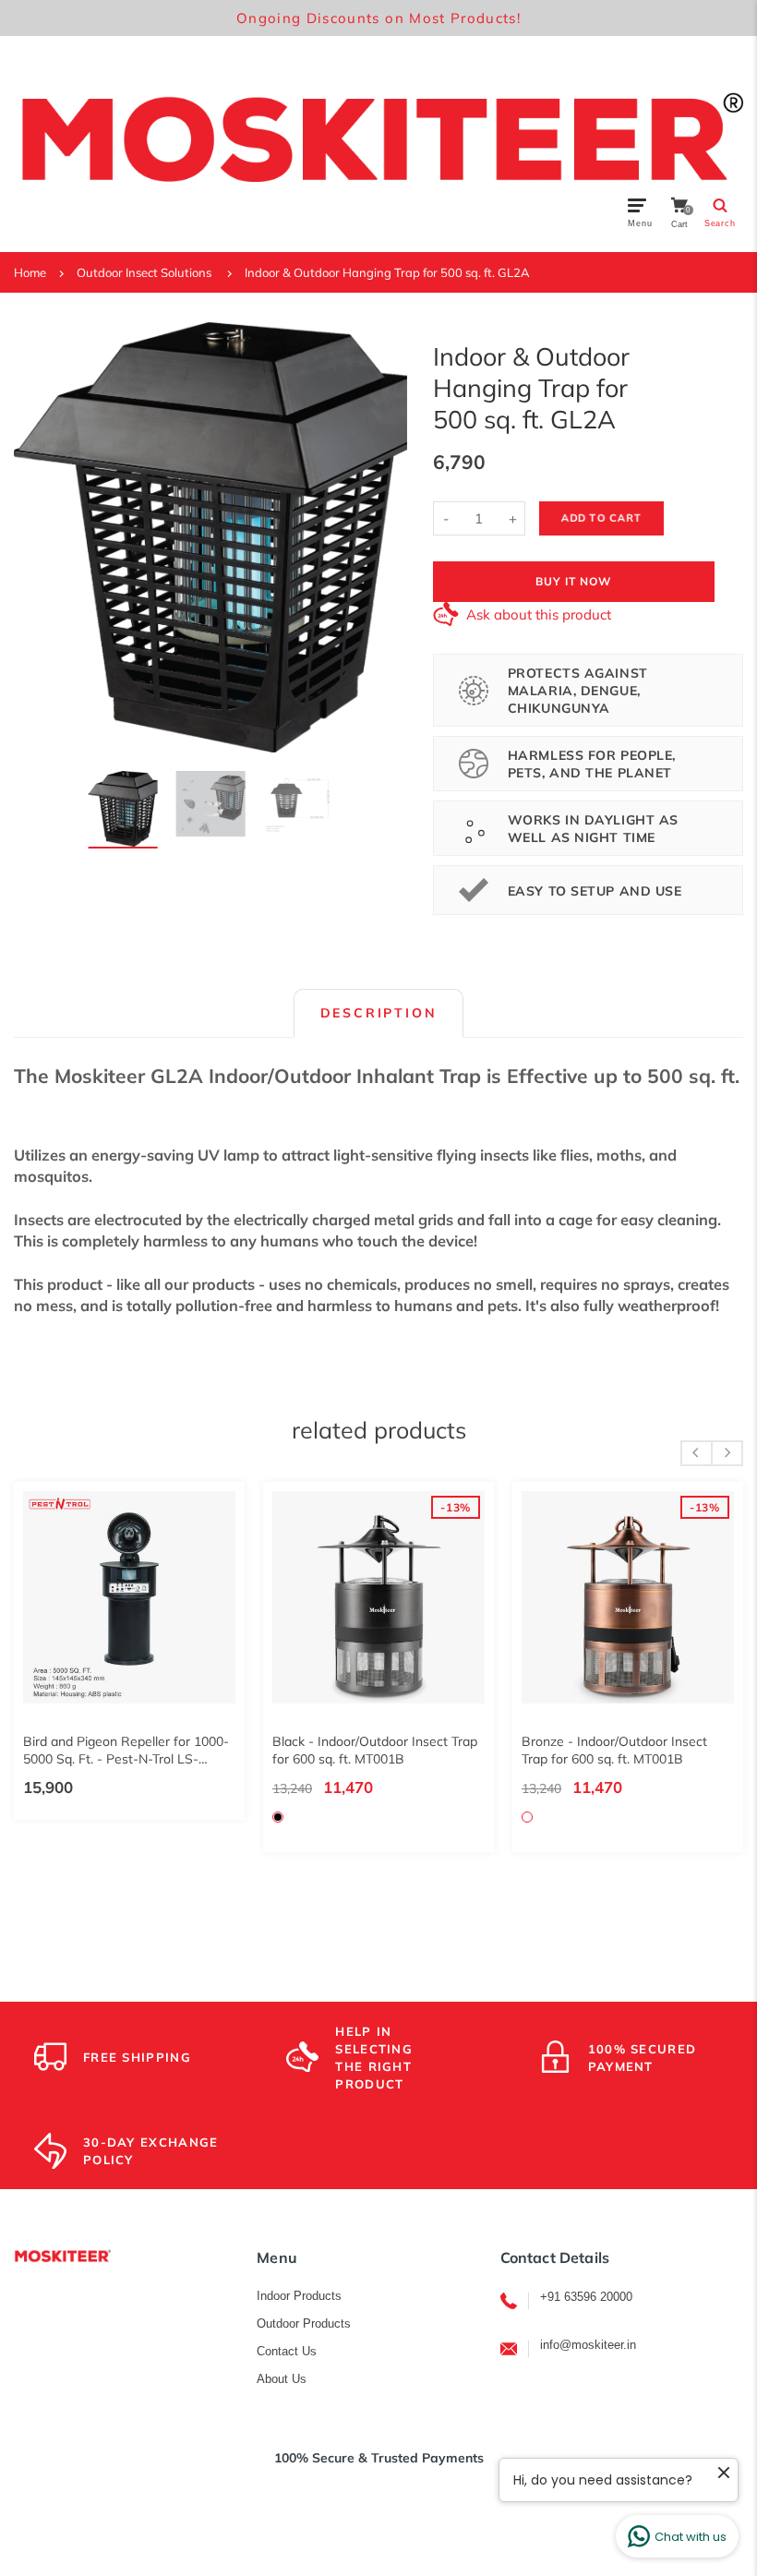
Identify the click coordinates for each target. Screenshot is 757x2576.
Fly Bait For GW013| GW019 (340, 1741)
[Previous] (39, 537)
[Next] (382, 537)
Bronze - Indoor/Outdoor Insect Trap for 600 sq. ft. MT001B (98, 1750)
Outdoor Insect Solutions (144, 272)
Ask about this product (539, 614)
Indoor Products (299, 2296)
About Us (282, 2379)
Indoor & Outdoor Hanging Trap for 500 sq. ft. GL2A (387, 272)
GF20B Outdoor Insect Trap (585, 1741)
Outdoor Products (304, 2323)
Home (30, 272)
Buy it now (573, 581)
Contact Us (287, 2351)
